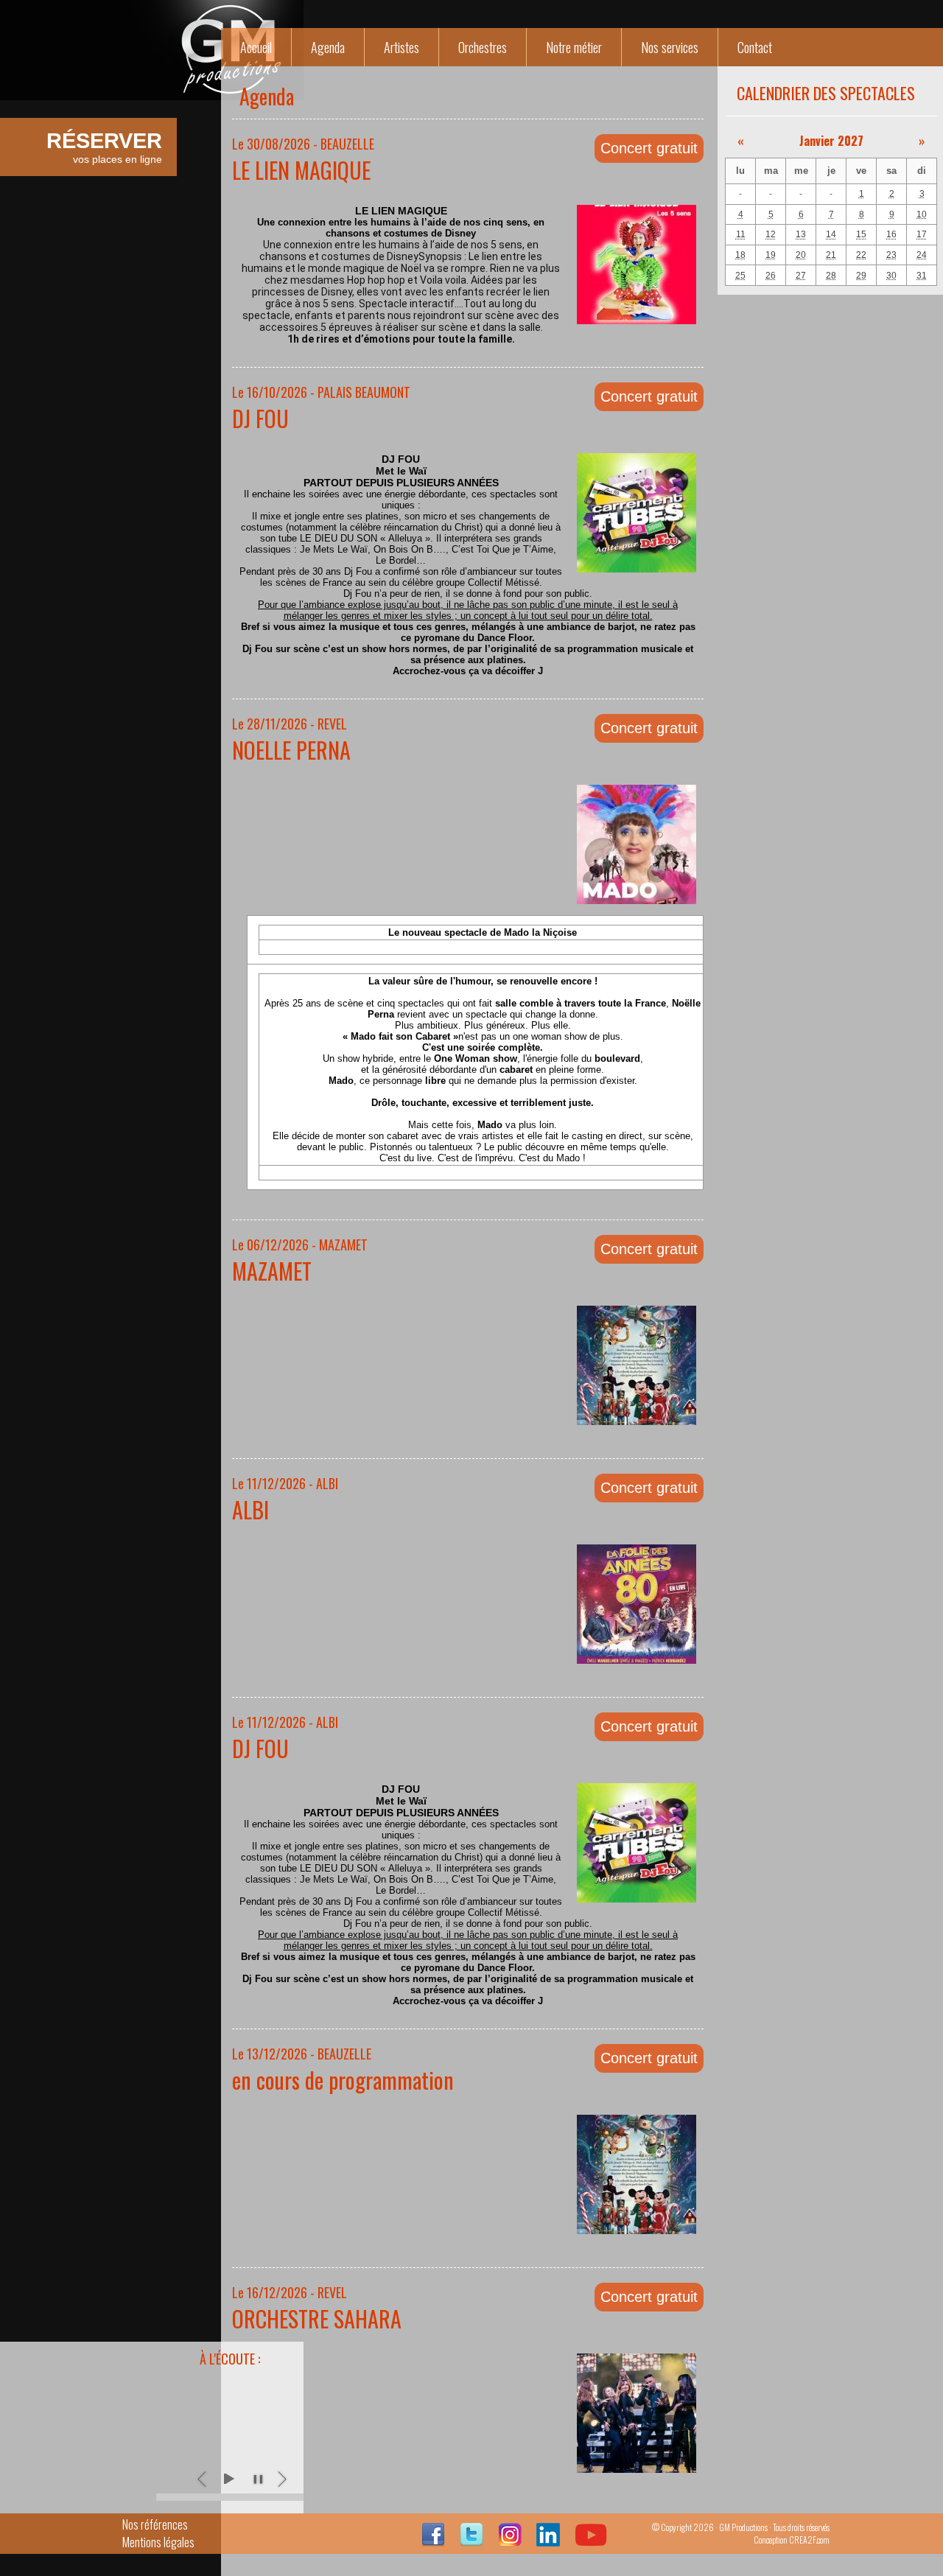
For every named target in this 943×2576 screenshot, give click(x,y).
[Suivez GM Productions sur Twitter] (471, 2541)
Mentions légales (158, 2542)
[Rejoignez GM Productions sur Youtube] (591, 2541)
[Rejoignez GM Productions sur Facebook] (433, 2541)
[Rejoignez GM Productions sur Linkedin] (548, 2541)
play (228, 2479)
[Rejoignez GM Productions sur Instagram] (510, 2541)
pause (258, 2479)
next (283, 2479)
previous (203, 2479)
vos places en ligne (104, 147)
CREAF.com (809, 2540)
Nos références (155, 2524)
